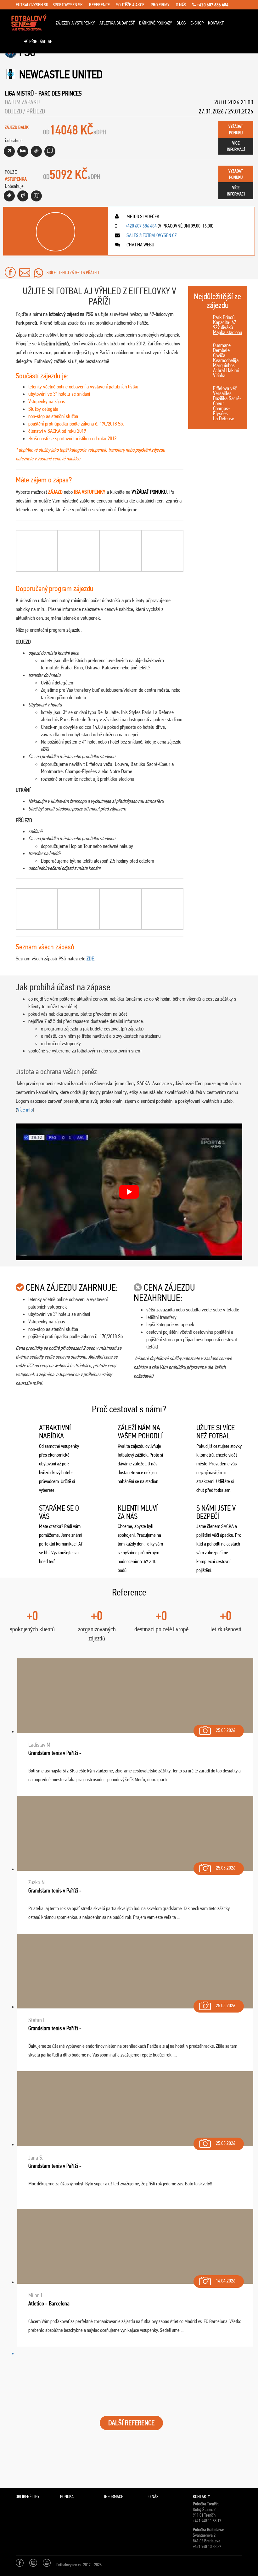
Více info (25, 1110)
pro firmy (160, 5)
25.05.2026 (226, 1730)
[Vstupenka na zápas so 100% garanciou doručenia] (9, 196)
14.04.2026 (226, 2281)
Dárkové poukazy (156, 23)
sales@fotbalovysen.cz (151, 235)
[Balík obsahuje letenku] (9, 151)
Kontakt (216, 23)
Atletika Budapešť (117, 23)
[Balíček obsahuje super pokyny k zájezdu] (50, 151)
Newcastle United (61, 74)
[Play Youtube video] (129, 1192)
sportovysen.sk (68, 5)
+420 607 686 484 (212, 5)
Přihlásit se (40, 41)
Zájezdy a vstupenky (75, 23)
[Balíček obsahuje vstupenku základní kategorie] (36, 151)
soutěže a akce (130, 5)
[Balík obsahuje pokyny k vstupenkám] (36, 196)
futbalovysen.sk (32, 5)
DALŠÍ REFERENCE (131, 2423)
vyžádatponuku (236, 129)
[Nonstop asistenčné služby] (23, 196)
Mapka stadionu (228, 332)
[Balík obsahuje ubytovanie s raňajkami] (23, 151)
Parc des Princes (60, 93)
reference (99, 5)
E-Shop (197, 23)
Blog (181, 23)
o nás (181, 5)
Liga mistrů (19, 93)
